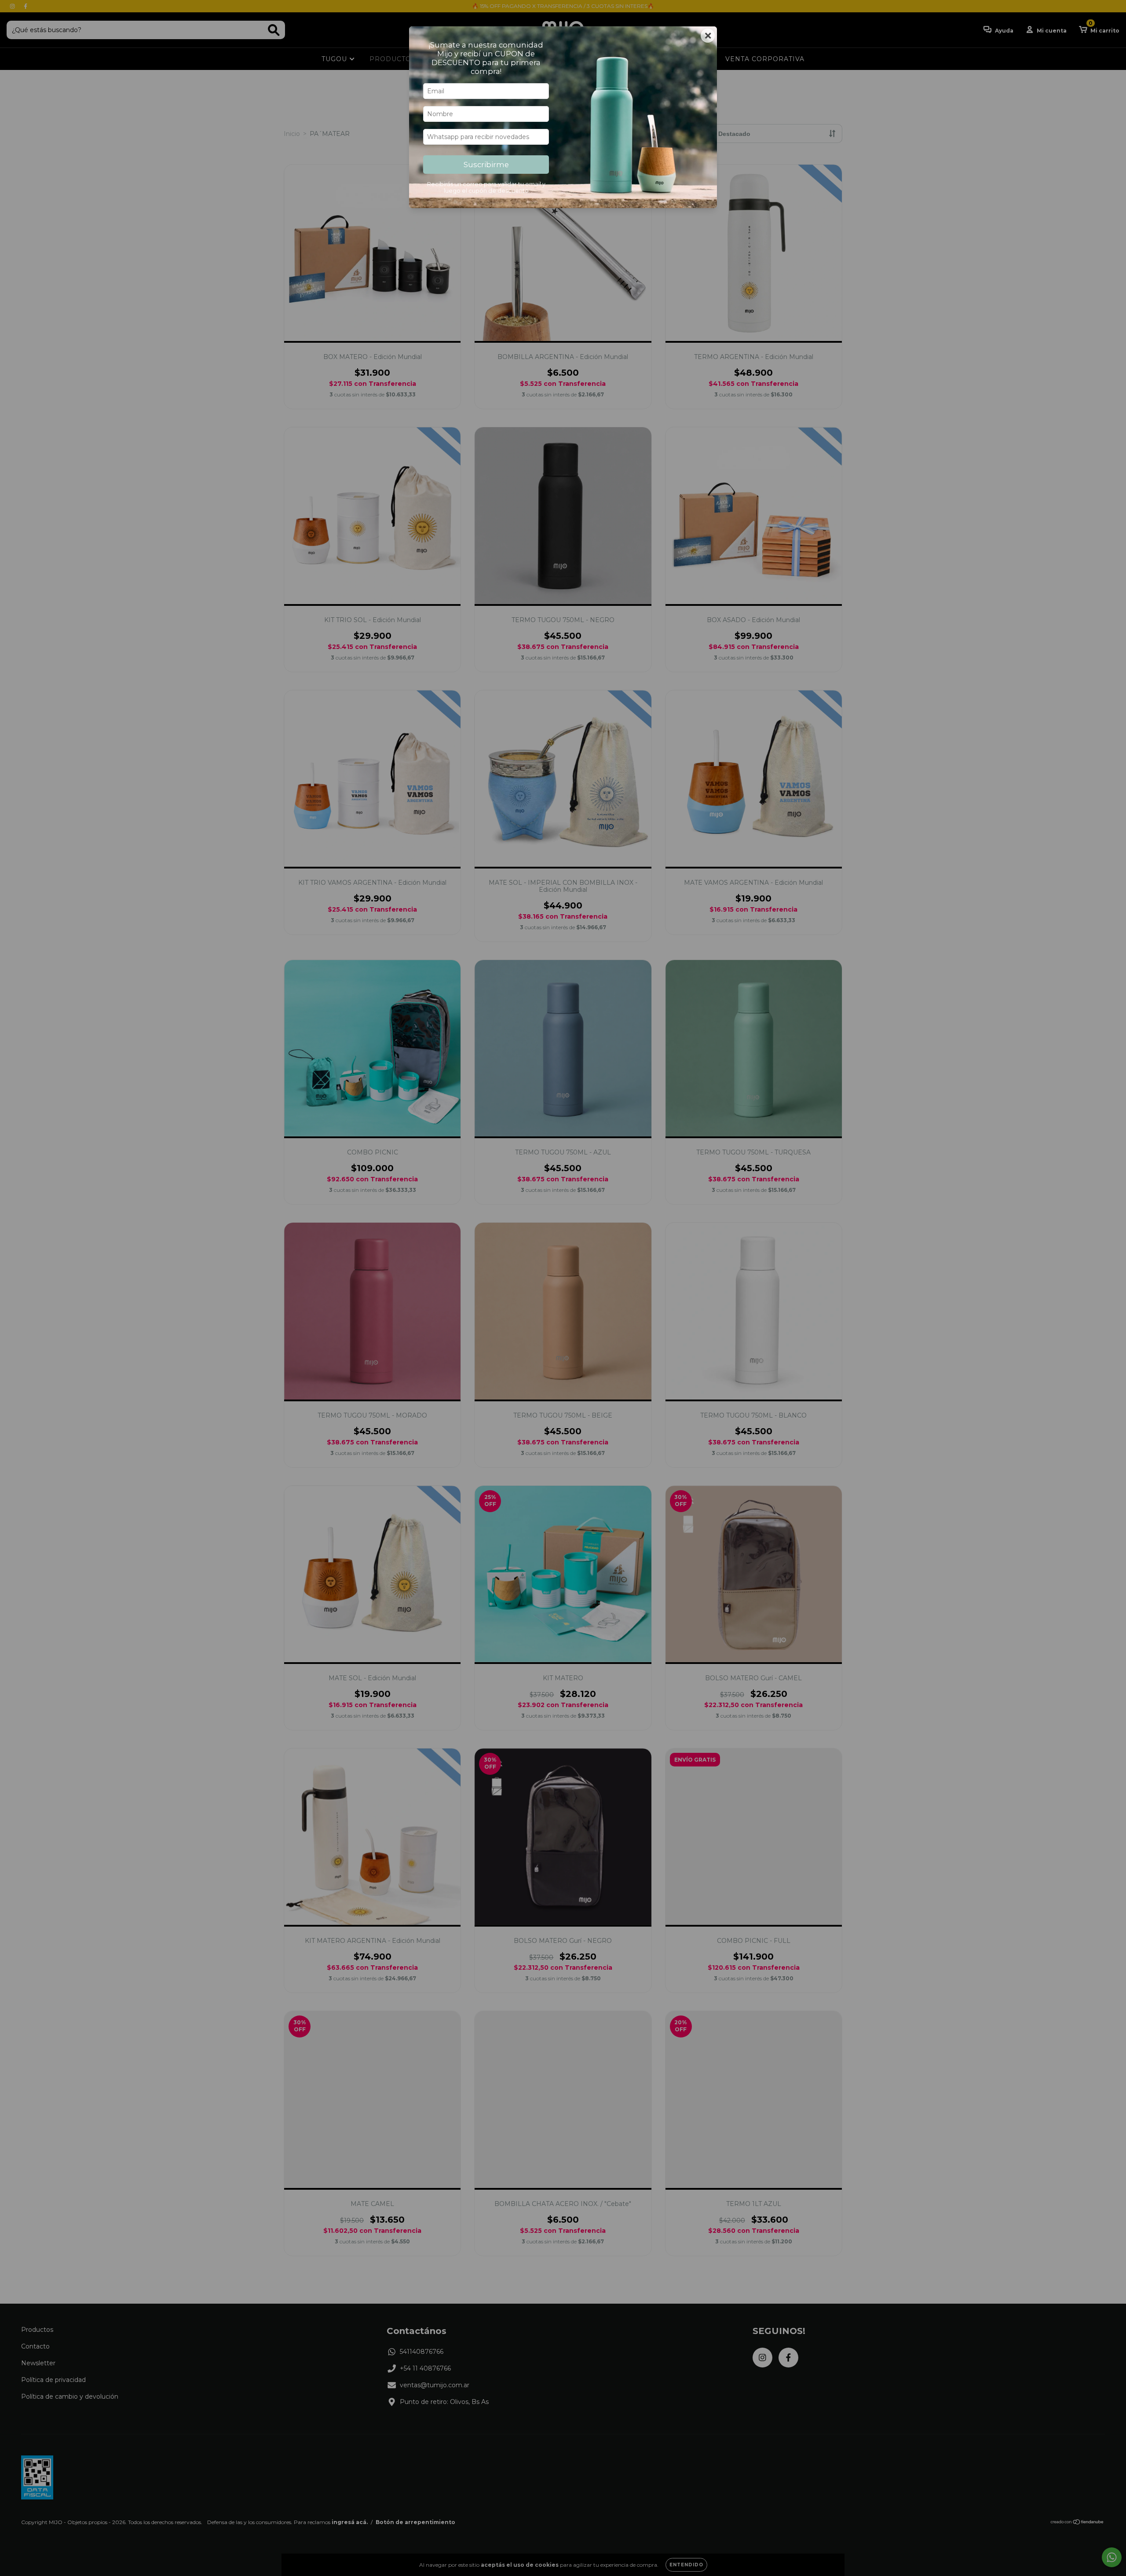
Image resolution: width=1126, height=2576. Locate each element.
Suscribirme (486, 165)
